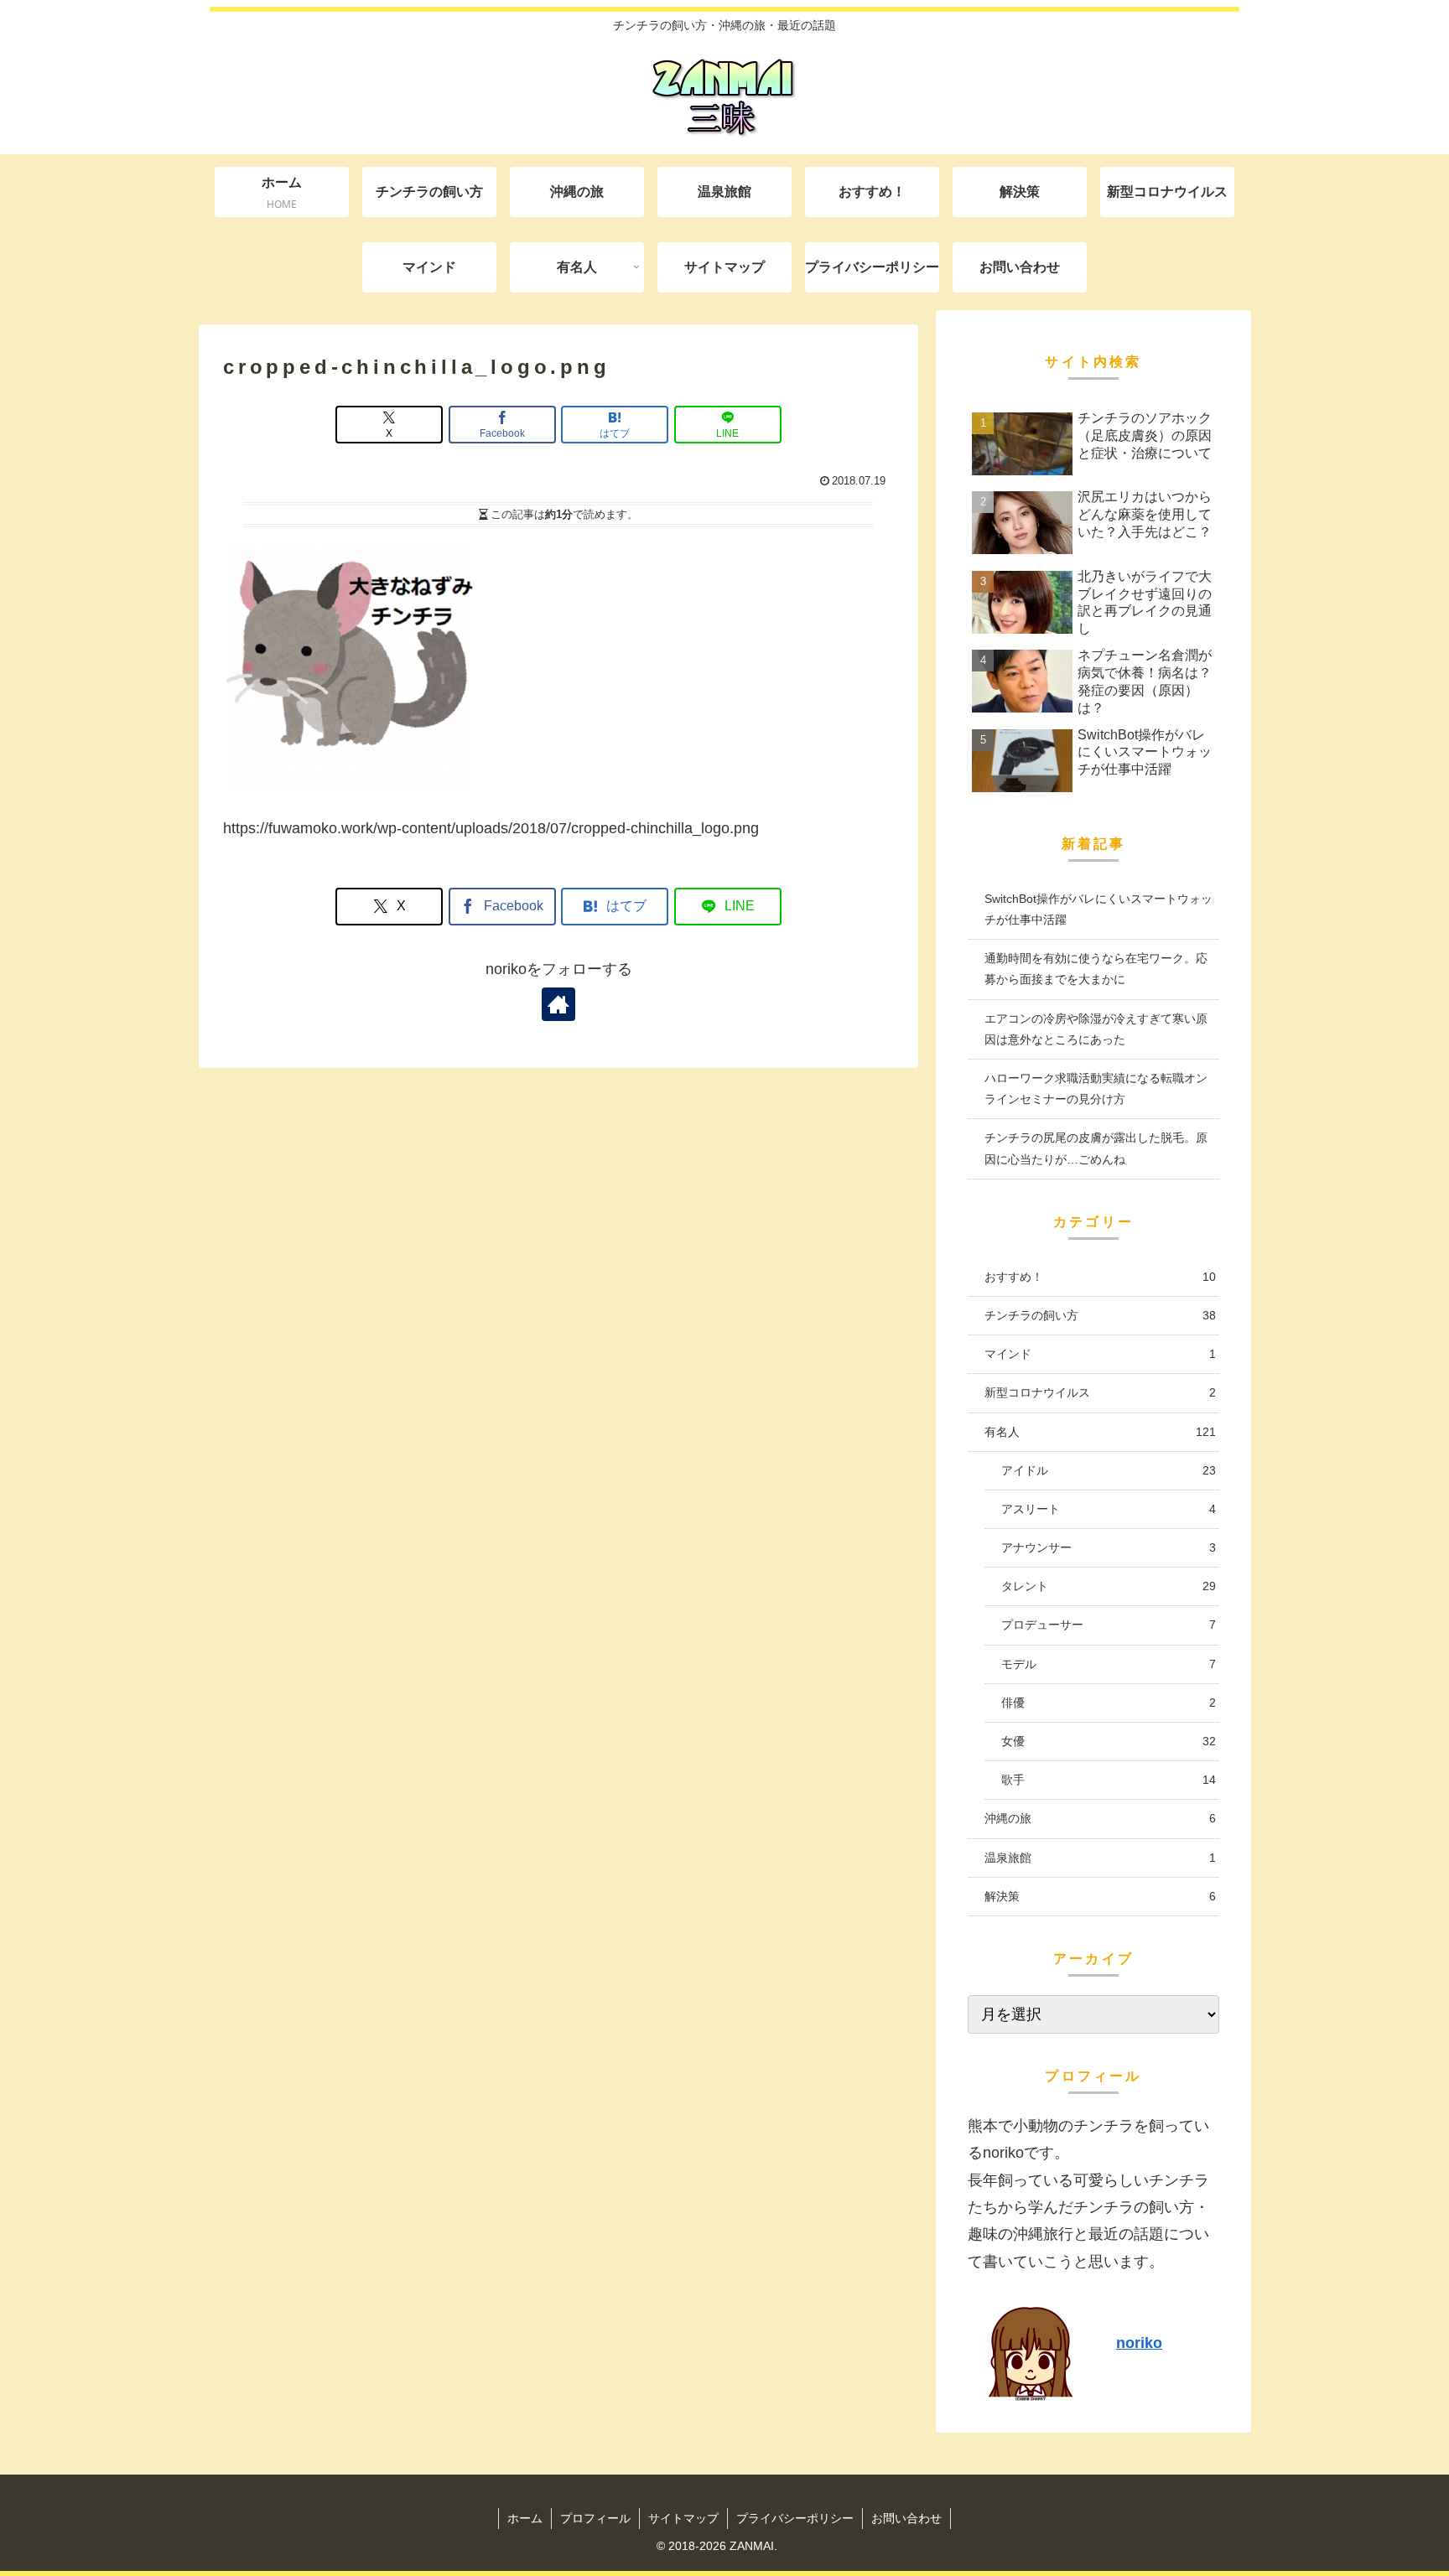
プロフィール (595, 2518)
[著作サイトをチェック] (558, 1004)
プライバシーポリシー (795, 2518)
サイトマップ (683, 2518)
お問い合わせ (906, 2518)
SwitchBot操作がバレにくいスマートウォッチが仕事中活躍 (1098, 909)
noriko (1139, 2343)
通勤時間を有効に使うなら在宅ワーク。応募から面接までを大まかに (1096, 969)
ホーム (525, 2518)
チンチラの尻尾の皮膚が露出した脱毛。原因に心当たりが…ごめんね (1096, 1148)
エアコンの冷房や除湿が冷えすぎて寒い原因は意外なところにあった (1096, 1029)
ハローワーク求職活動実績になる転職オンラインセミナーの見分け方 (1096, 1088)
